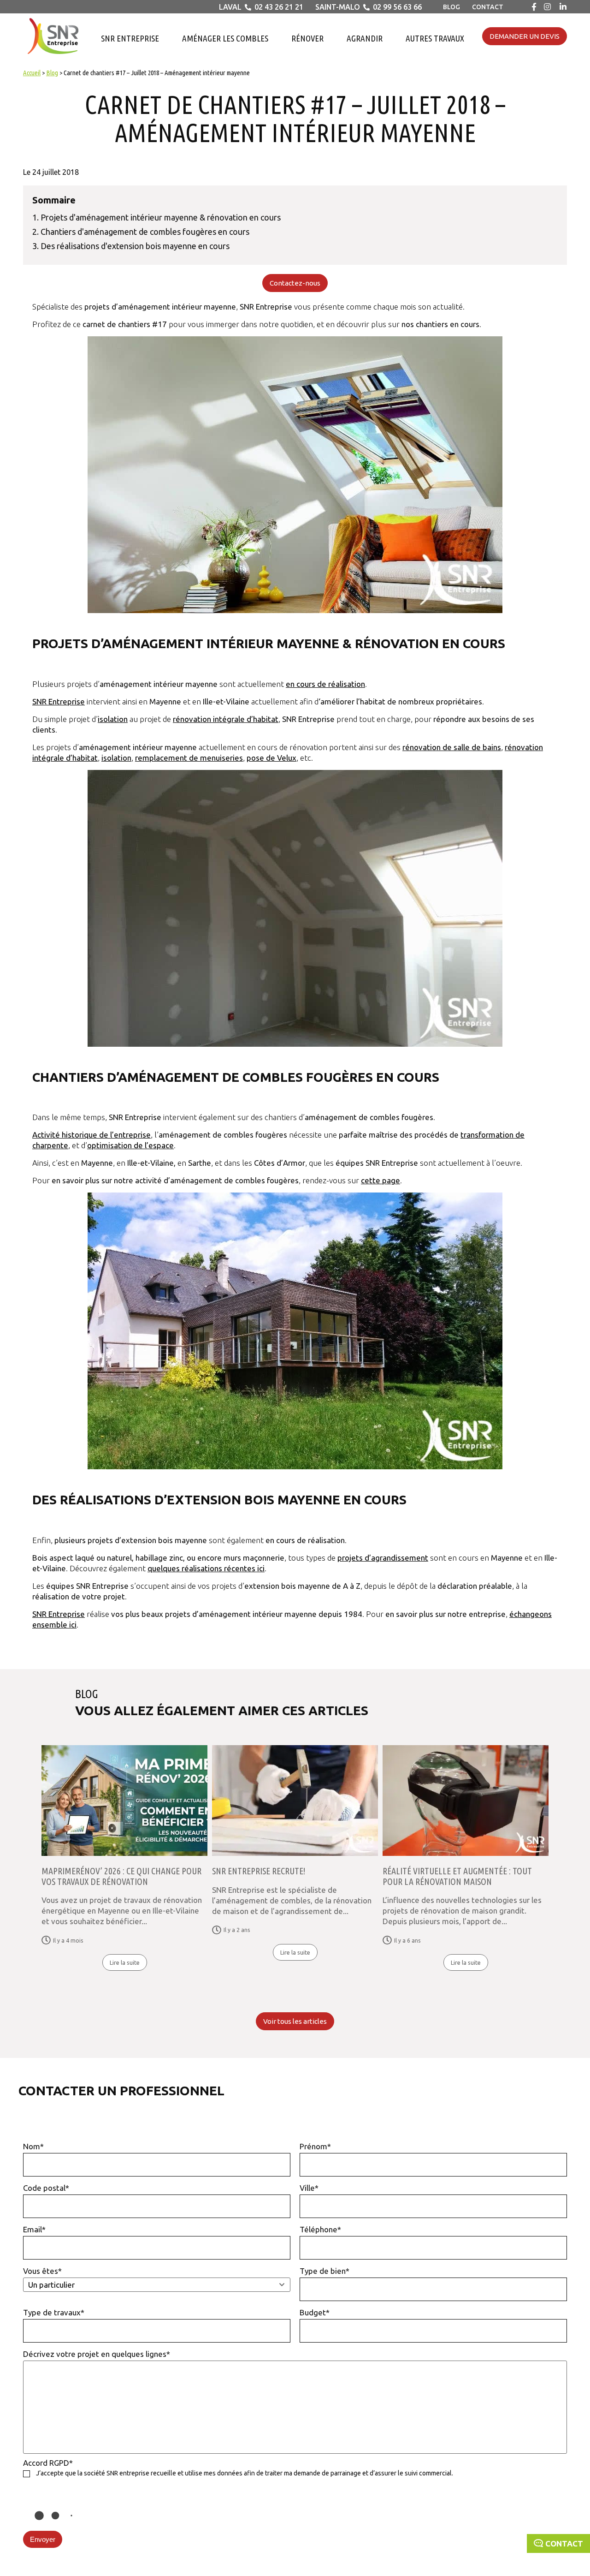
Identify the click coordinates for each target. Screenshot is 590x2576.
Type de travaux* (54, 2312)
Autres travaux (435, 38)
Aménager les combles (225, 38)
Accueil (32, 73)
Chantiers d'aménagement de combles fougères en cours (145, 232)
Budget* (315, 2312)
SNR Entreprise (130, 38)
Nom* (33, 2146)
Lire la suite (125, 1962)
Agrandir (365, 38)
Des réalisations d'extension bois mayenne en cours (135, 246)
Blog (451, 7)
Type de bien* (324, 2271)
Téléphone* (320, 2229)
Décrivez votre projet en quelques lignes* (97, 2354)
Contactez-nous (295, 283)
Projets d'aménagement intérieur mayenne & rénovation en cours (161, 217)
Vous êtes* (42, 2271)
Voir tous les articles (295, 2021)
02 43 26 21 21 (279, 7)
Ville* (309, 2188)
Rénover (307, 38)
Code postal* (46, 2188)
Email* (34, 2229)
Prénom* (315, 2146)
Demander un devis (525, 36)
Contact (488, 7)
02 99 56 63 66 (397, 7)
